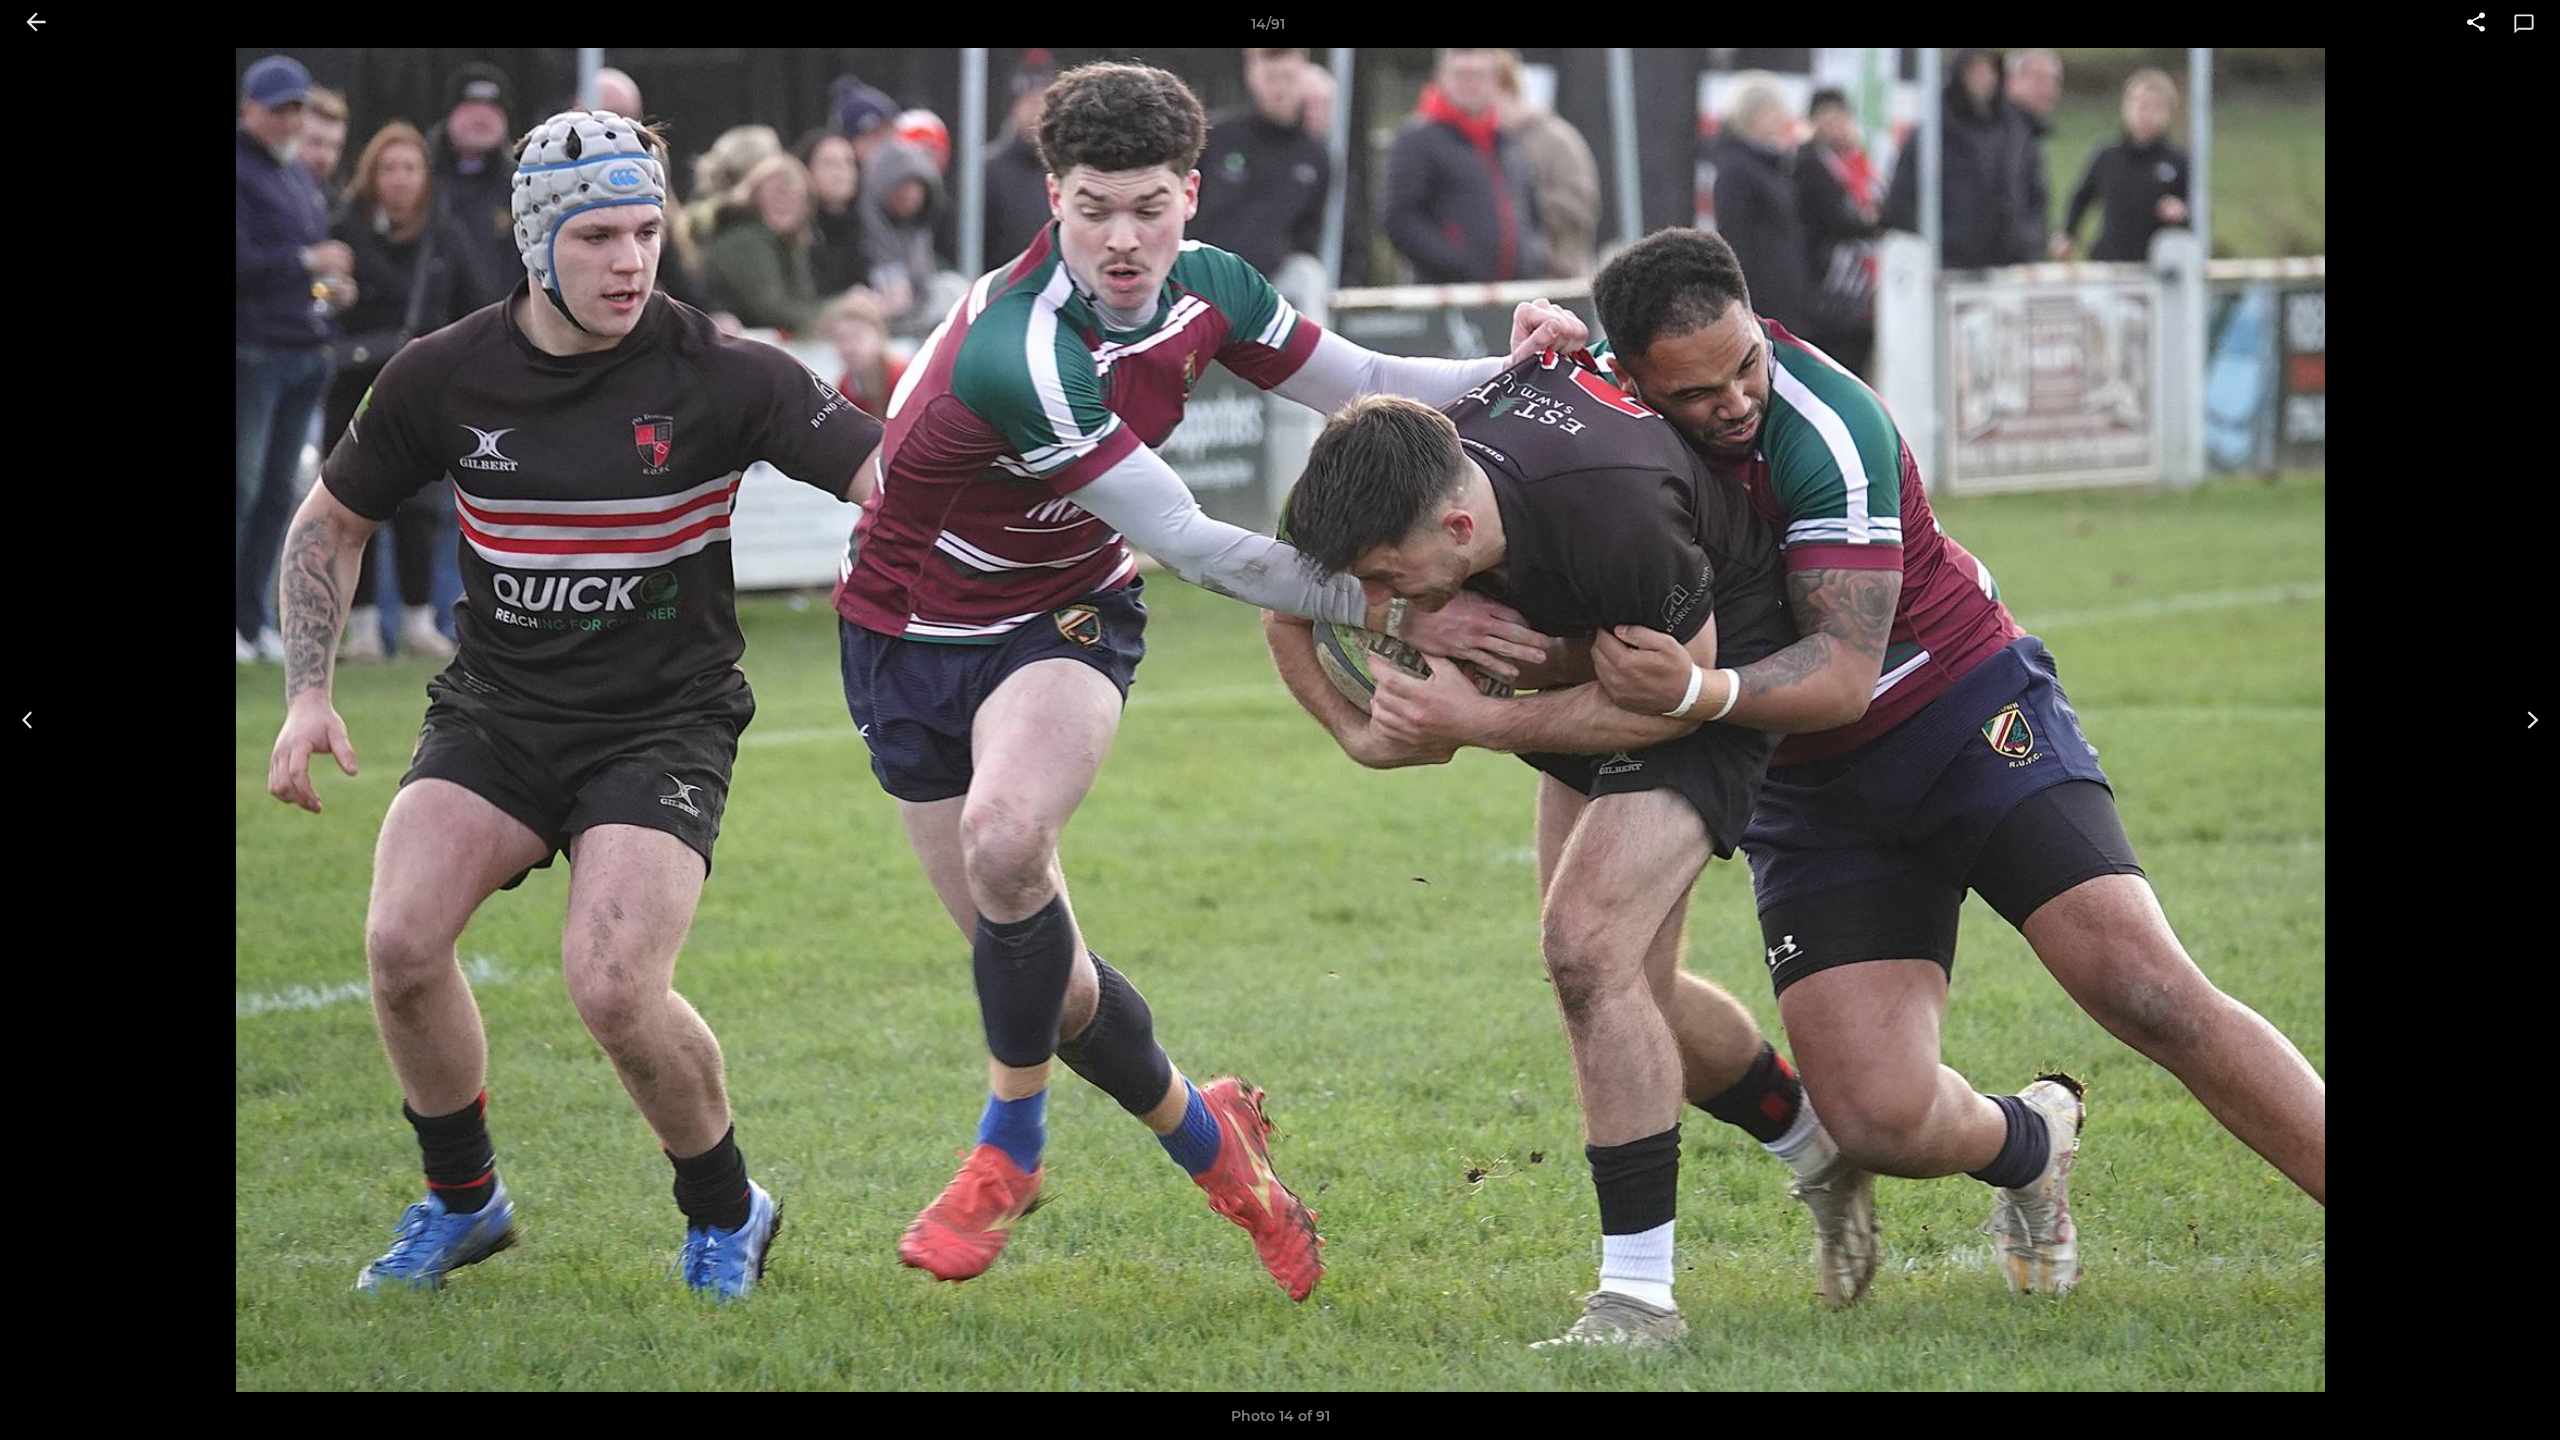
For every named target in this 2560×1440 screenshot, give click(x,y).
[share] (2476, 24)
